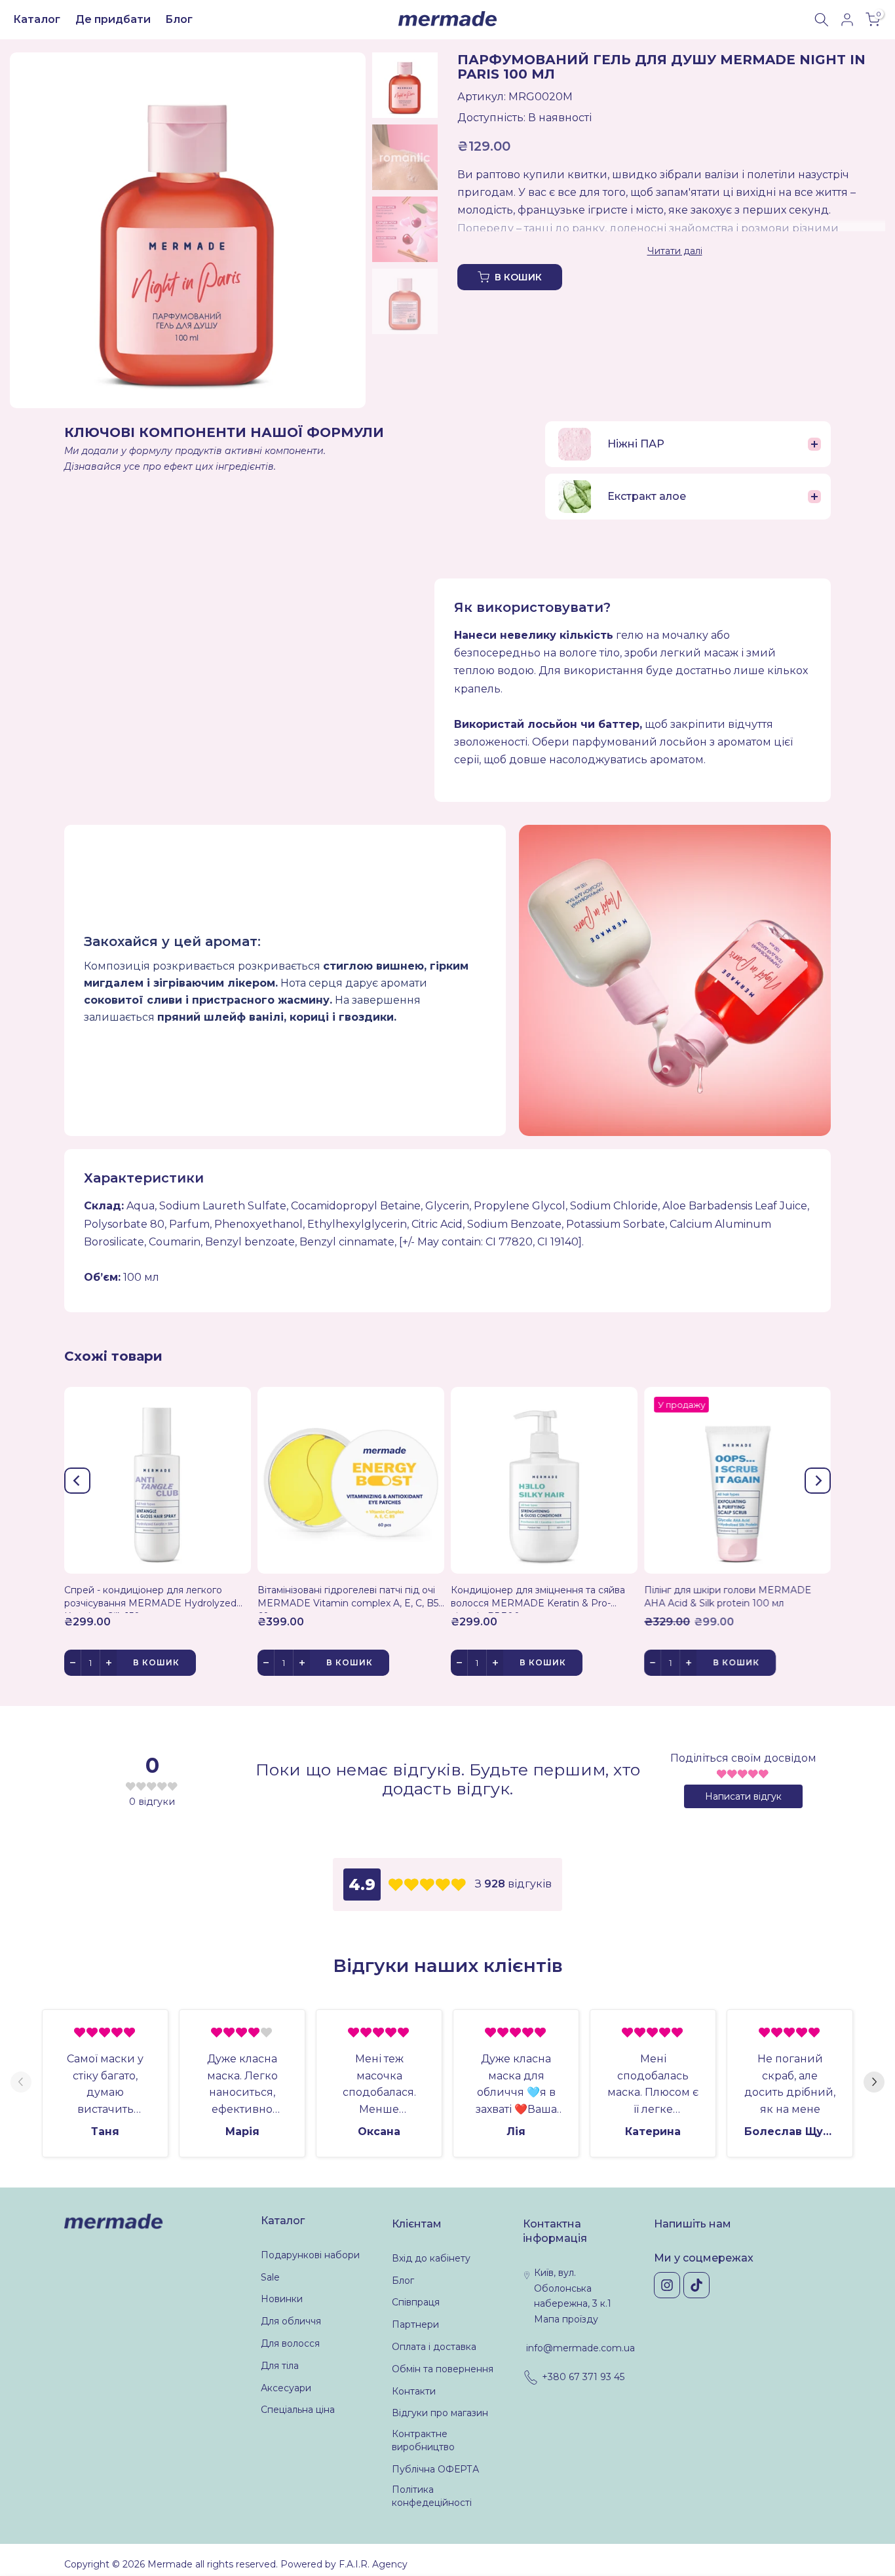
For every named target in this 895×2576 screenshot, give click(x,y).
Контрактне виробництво (423, 2440)
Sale (270, 2277)
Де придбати (113, 19)
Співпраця (416, 2302)
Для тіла (280, 2366)
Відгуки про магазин (440, 2413)
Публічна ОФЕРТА (435, 2469)
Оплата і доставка (434, 2347)
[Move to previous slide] (21, 2083)
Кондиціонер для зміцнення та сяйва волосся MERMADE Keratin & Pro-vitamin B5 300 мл (538, 1599)
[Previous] (77, 1481)
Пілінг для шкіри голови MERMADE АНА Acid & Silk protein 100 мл (728, 1597)
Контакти (414, 2391)
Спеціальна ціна (298, 2410)
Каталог (37, 19)
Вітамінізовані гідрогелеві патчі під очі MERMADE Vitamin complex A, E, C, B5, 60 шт (349, 1599)
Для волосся (290, 2343)
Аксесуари (286, 2388)
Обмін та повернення (443, 2369)
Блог (179, 19)
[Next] (818, 1481)
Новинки (282, 2299)
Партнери (415, 2324)
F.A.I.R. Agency (373, 2564)
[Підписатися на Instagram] (667, 2285)
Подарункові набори (310, 2255)
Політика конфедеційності (432, 2496)
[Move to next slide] (874, 2083)
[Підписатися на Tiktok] (696, 2285)
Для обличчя (291, 2321)
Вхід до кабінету (431, 2258)
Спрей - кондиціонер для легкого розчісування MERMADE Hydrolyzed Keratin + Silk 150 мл (150, 1599)
